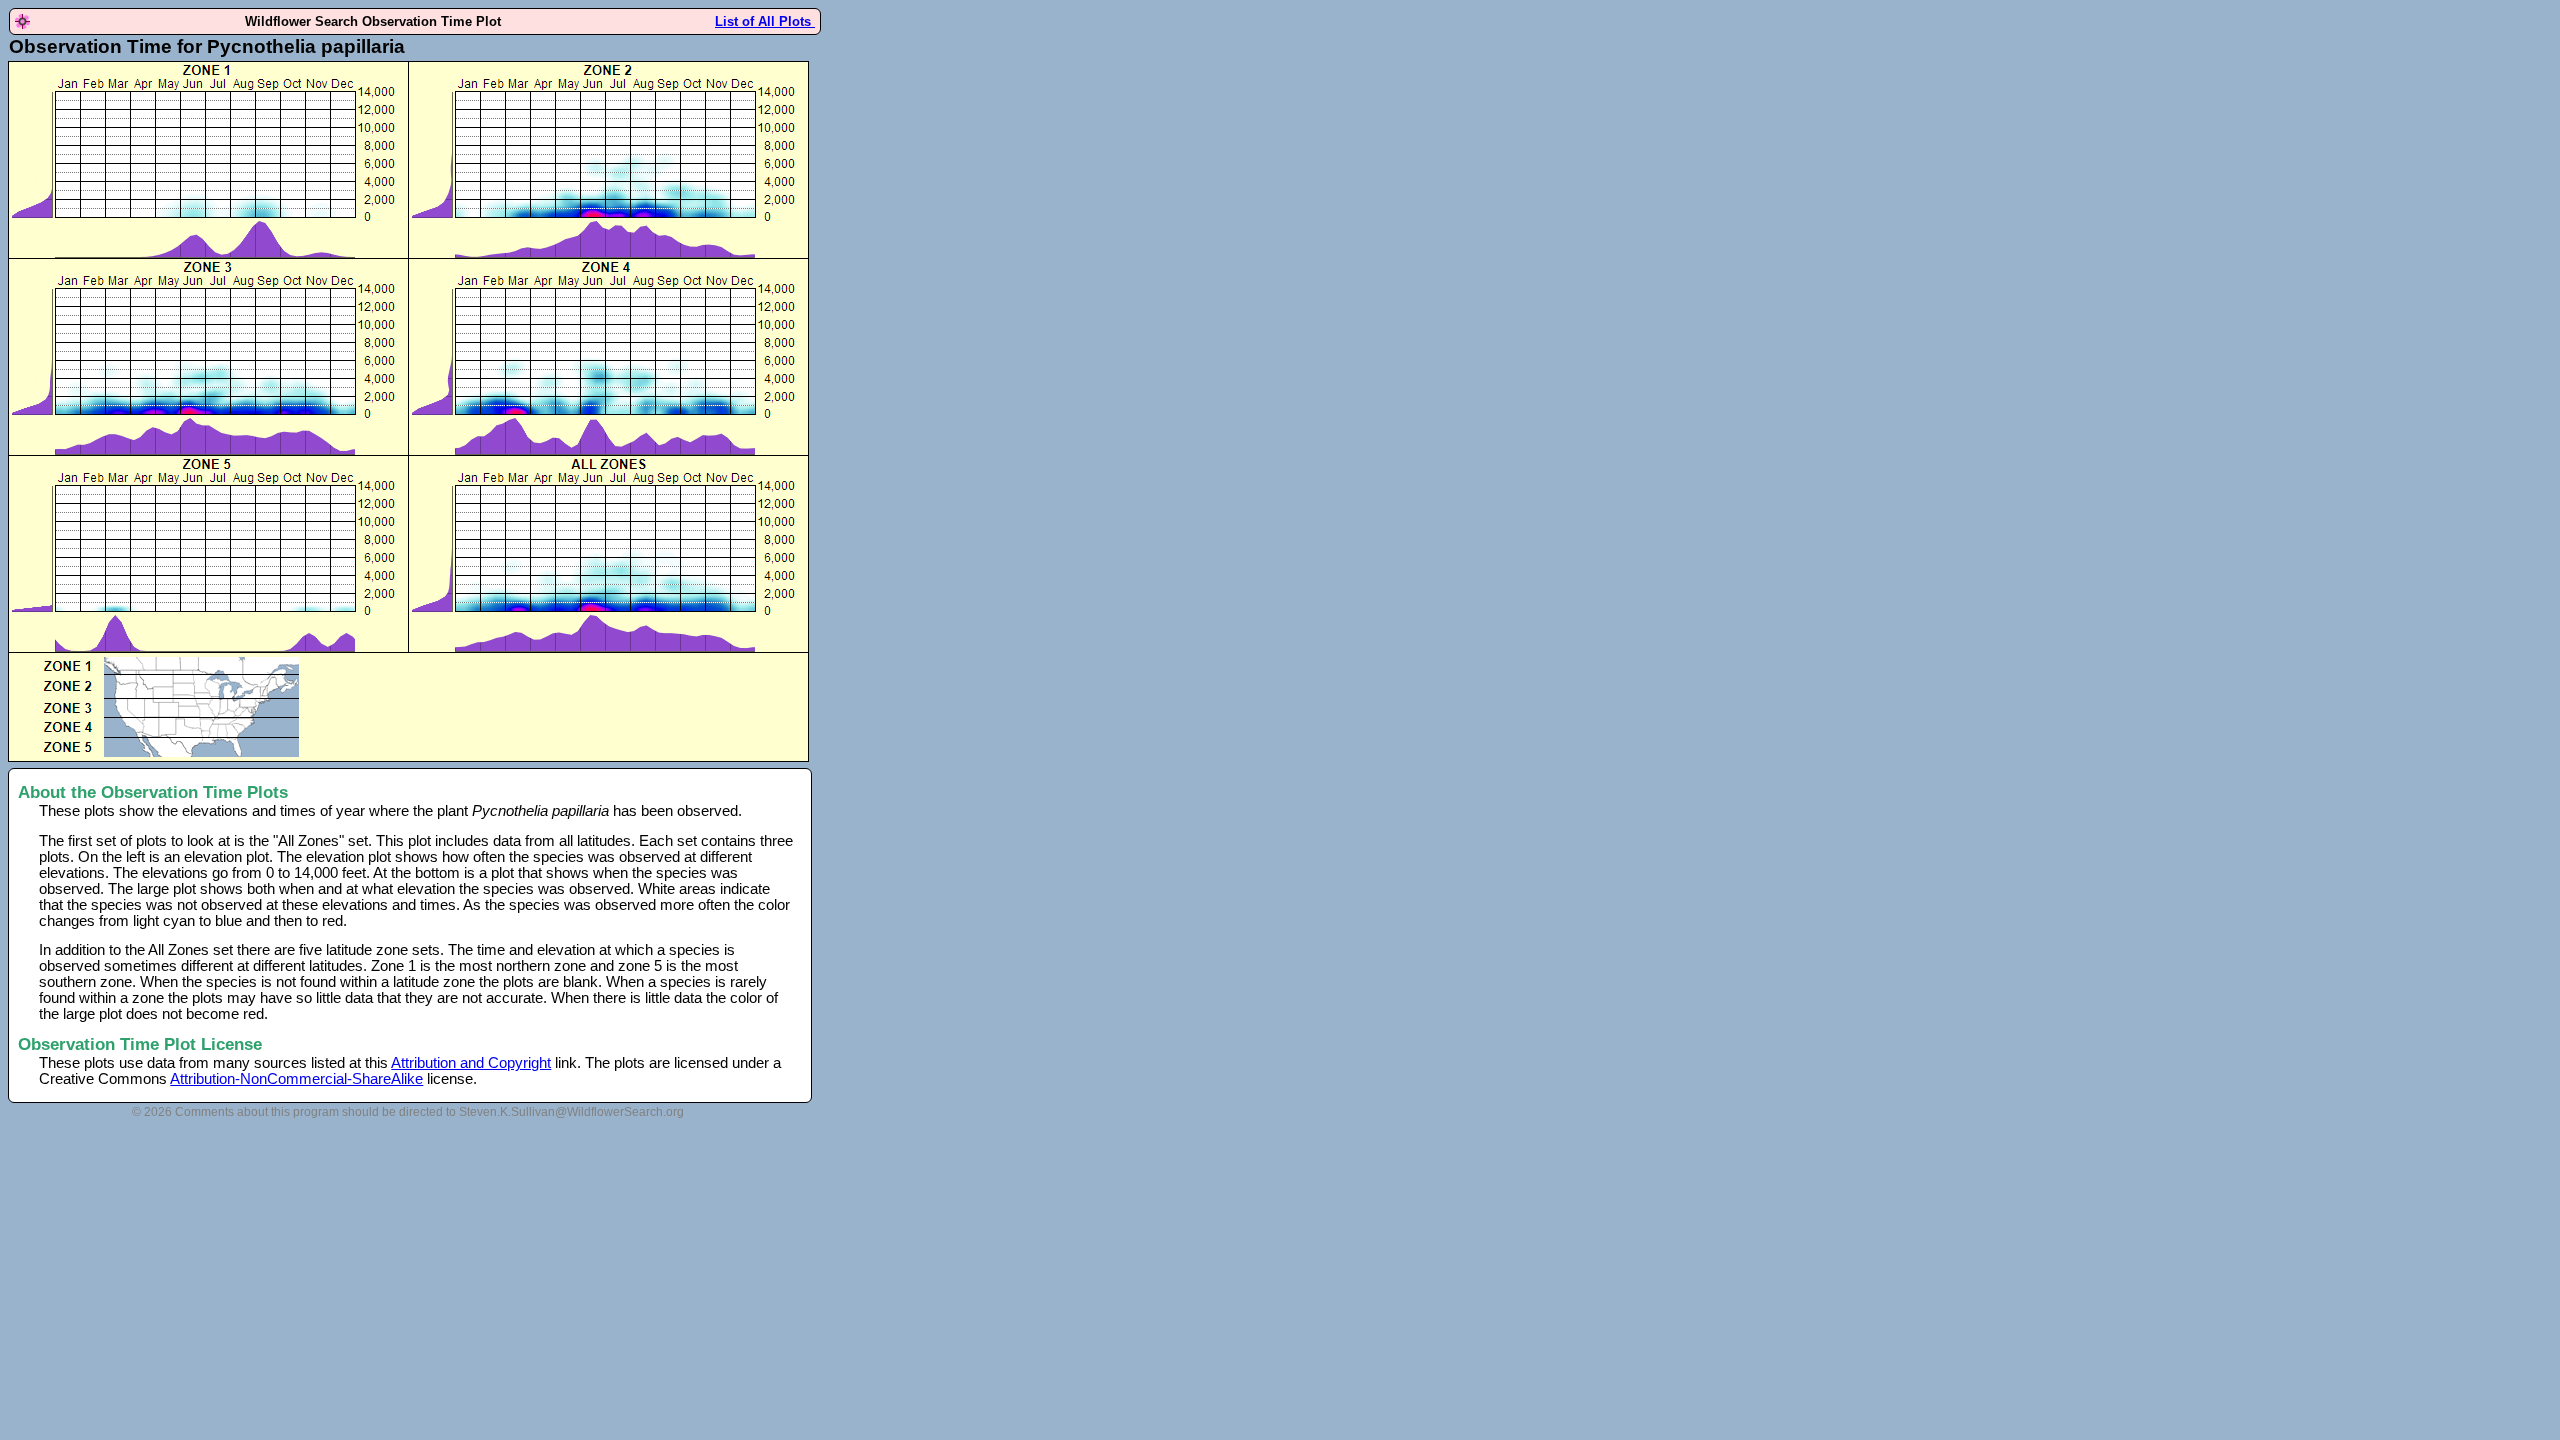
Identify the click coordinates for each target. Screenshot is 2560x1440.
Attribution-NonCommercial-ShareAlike (296, 1079)
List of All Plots (765, 21)
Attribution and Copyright (471, 1063)
